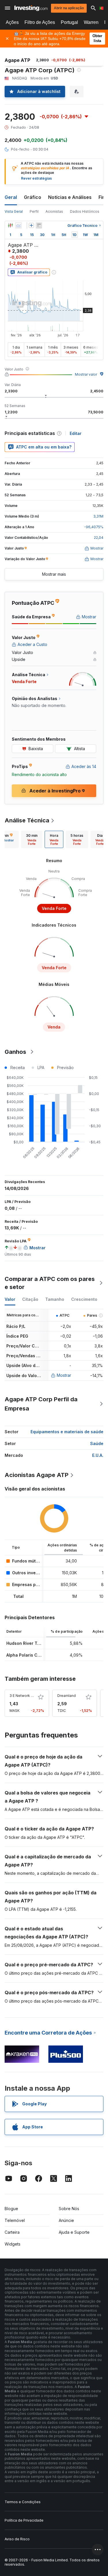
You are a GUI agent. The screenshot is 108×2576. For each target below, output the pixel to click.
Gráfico (33, 197)
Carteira (12, 2232)
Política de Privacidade (24, 2520)
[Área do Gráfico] (18, 225)
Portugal (69, 22)
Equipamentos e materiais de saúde (67, 1432)
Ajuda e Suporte (74, 2232)
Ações (12, 22)
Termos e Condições (23, 2502)
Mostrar (64, 1375)
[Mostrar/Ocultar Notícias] (39, 225)
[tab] (32, 839)
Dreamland (67, 1696)
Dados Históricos (85, 211)
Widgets (13, 2244)
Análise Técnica (27, 820)
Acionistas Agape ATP (37, 1475)
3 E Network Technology (30, 1696)
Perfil (34, 211)
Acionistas (54, 211)
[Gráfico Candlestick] (10, 225)
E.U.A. (98, 1455)
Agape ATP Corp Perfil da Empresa (41, 1404)
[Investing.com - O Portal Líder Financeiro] (31, 8)
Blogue (11, 2209)
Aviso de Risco (17, 2539)
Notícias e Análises (70, 197)
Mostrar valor (86, 374)
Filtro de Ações (40, 22)
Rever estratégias (36, 178)
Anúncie (66, 2220)
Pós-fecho (20, 149)
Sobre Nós (69, 2209)
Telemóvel (15, 2220)
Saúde (97, 1443)
